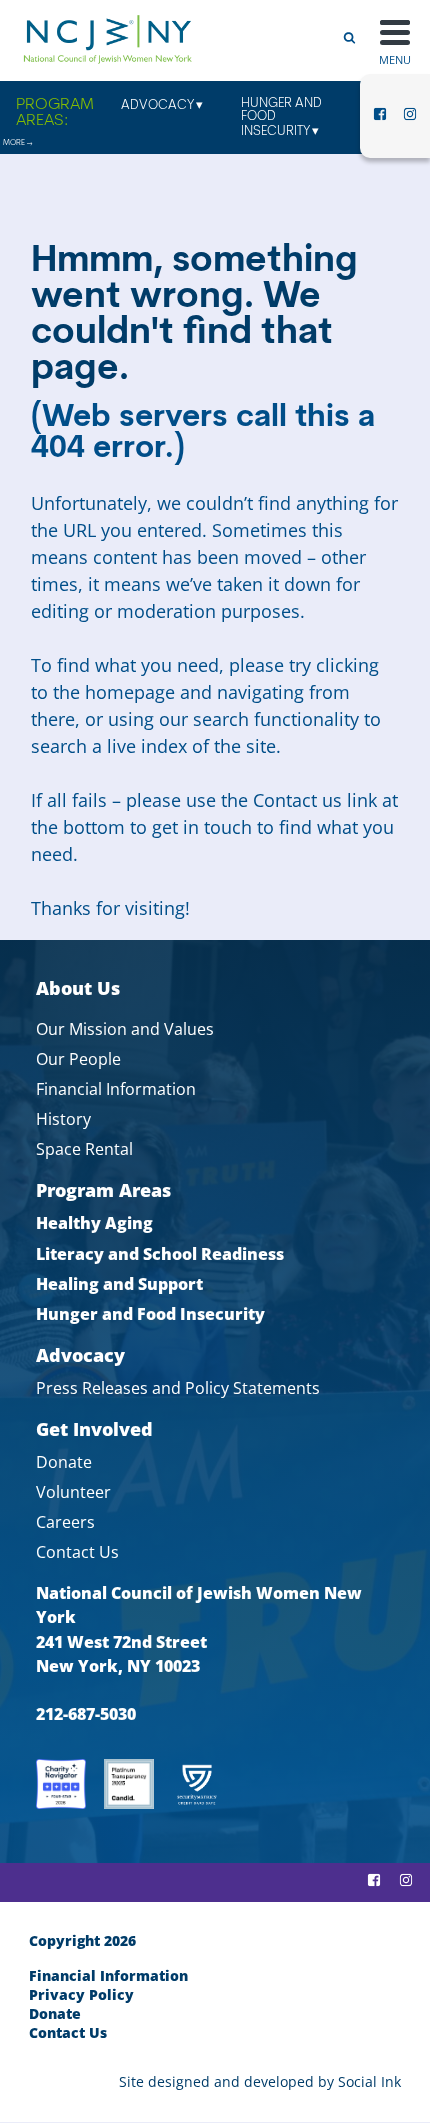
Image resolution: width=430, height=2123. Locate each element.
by (260, 2081)
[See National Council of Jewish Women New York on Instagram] (410, 120)
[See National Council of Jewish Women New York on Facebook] (380, 120)
